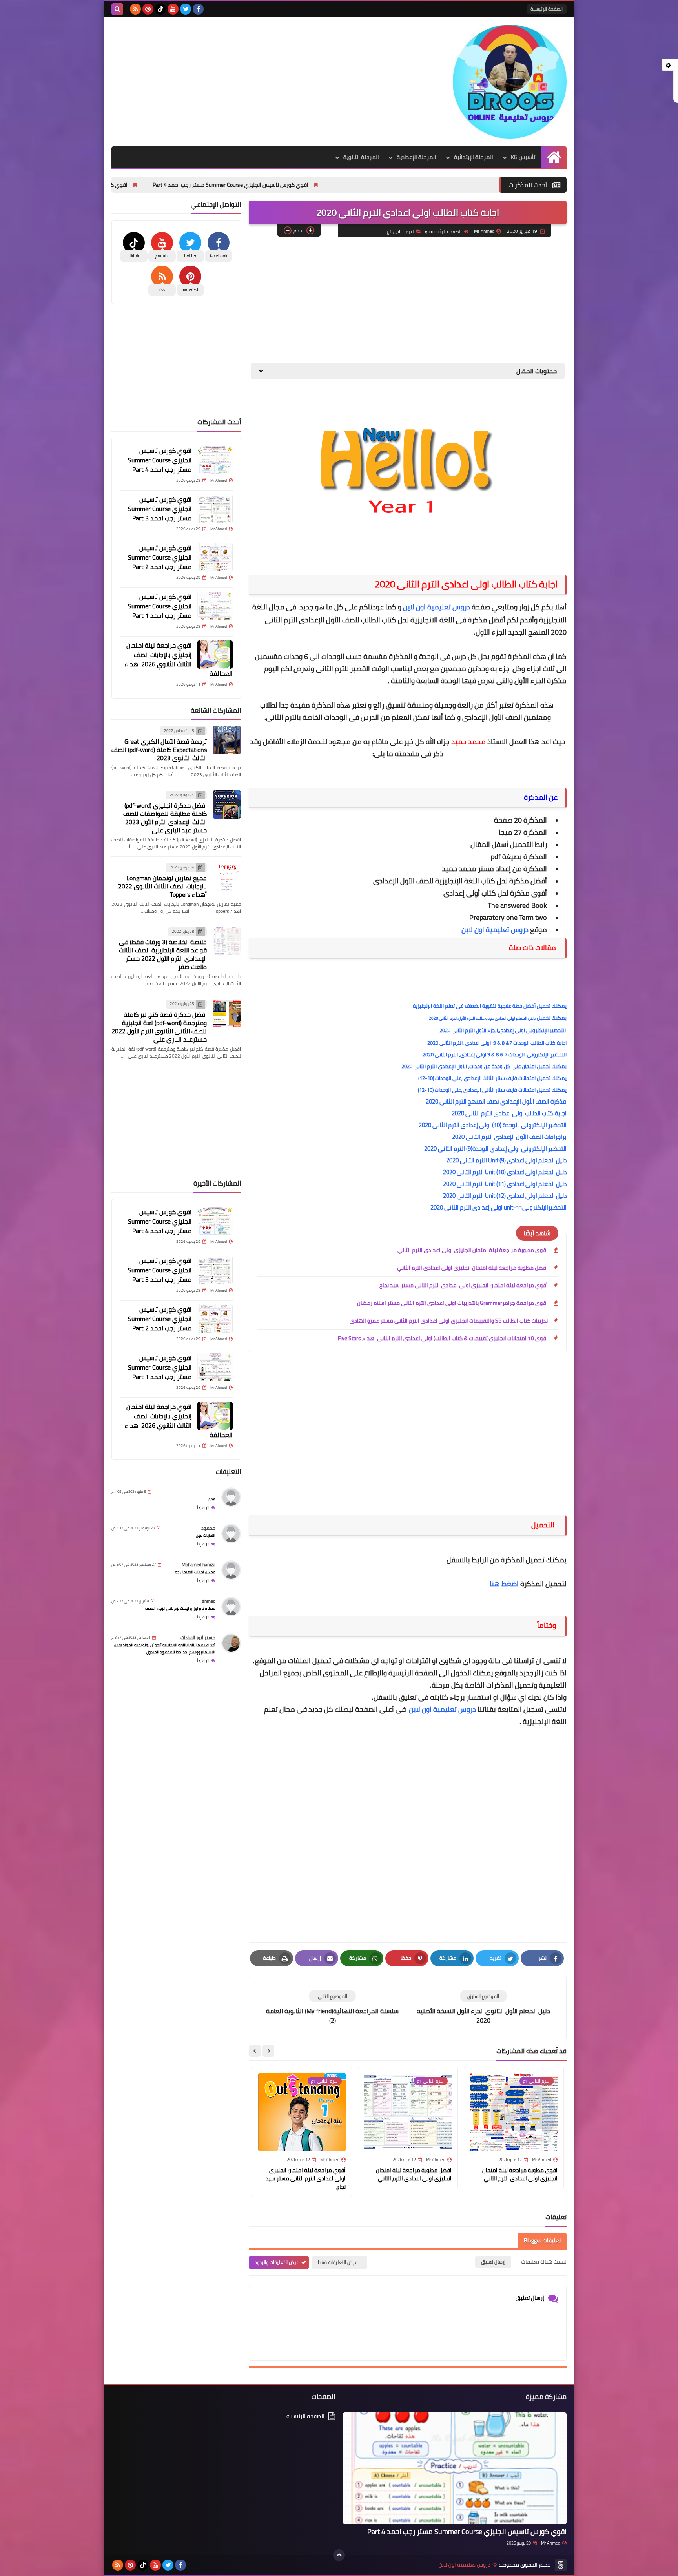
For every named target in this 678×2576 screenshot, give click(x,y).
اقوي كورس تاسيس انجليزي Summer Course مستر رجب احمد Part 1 (160, 606)
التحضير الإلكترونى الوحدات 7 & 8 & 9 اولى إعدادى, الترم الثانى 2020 (495, 1054)
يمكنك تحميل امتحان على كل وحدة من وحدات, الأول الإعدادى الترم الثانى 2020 (484, 1066)
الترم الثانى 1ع (401, 231)
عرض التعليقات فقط (338, 2262)
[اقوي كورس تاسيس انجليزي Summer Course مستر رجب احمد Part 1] (215, 606)
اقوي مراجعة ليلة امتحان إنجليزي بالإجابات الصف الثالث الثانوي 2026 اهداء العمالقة (179, 659)
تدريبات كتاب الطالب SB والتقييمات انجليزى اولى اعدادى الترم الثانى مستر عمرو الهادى (449, 1321)
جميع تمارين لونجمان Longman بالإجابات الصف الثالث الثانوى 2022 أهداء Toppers (162, 886)
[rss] (135, 9)
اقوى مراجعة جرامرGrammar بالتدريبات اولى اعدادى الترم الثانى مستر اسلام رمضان (452, 1303)
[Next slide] (255, 2051)
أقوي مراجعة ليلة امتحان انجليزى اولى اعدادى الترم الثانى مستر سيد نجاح (464, 1285)
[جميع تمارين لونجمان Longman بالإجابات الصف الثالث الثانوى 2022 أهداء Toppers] (227, 877)
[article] (332, 2008)
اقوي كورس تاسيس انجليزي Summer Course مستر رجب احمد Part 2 (160, 557)
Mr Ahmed (551, 2543)
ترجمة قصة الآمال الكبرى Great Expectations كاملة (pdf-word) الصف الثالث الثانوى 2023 (159, 750)
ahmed (209, 1601)
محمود (208, 1528)
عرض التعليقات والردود (277, 2262)
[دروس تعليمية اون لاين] (510, 82)
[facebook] (198, 9)
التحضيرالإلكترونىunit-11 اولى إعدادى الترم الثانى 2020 (498, 1207)
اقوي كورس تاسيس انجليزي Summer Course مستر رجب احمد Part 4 (343, 185)
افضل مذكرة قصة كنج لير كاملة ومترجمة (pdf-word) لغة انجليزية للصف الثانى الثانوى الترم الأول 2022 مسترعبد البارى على (159, 1027)
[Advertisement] (254, 80)
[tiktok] (160, 9)
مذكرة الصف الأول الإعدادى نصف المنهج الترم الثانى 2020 (496, 1101)
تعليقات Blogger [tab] (542, 2240)
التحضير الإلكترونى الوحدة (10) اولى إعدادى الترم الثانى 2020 (493, 1125)
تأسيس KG (523, 157)
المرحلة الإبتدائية (474, 157)
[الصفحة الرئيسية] (554, 157)
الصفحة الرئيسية (547, 9)
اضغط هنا (504, 1584)
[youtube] (173, 9)
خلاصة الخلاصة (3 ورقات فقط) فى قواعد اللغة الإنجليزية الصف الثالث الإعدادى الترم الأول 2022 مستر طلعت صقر (163, 954)
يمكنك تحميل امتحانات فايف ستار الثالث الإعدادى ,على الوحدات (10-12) (492, 1078)
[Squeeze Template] (561, 2565)
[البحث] (117, 9)
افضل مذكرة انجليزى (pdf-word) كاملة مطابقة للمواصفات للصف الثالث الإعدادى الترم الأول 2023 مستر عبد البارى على (165, 818)
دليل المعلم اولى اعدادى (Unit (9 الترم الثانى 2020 (506, 1160)
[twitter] (186, 9)
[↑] (339, 2555)
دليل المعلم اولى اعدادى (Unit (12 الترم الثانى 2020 (505, 1196)
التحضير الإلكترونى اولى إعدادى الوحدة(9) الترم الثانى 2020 (495, 1148)
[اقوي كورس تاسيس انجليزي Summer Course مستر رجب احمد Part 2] (215, 557)
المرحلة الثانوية (361, 157)
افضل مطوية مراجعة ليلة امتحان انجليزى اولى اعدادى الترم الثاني (472, 1268)
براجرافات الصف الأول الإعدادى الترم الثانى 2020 (509, 1137)
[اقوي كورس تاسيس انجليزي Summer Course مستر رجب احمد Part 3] (215, 509)
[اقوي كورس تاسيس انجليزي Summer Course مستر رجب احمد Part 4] (215, 460)
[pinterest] (148, 9)
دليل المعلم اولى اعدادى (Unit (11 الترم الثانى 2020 (505, 1184)
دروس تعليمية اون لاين (437, 607)
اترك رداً (203, 1508)
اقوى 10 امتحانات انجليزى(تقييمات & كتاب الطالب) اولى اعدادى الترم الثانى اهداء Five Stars (443, 1338)
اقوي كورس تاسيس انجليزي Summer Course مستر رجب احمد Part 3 (162, 185)
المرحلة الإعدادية (416, 157)
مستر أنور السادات (198, 1637)
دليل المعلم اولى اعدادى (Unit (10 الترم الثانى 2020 (505, 1172)
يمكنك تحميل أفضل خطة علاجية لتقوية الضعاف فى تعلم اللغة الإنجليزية (490, 1006)
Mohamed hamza (199, 1564)
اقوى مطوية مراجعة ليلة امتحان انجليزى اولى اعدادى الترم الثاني (473, 1250)
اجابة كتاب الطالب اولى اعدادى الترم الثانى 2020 (509, 1113)
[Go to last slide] (268, 2051)
